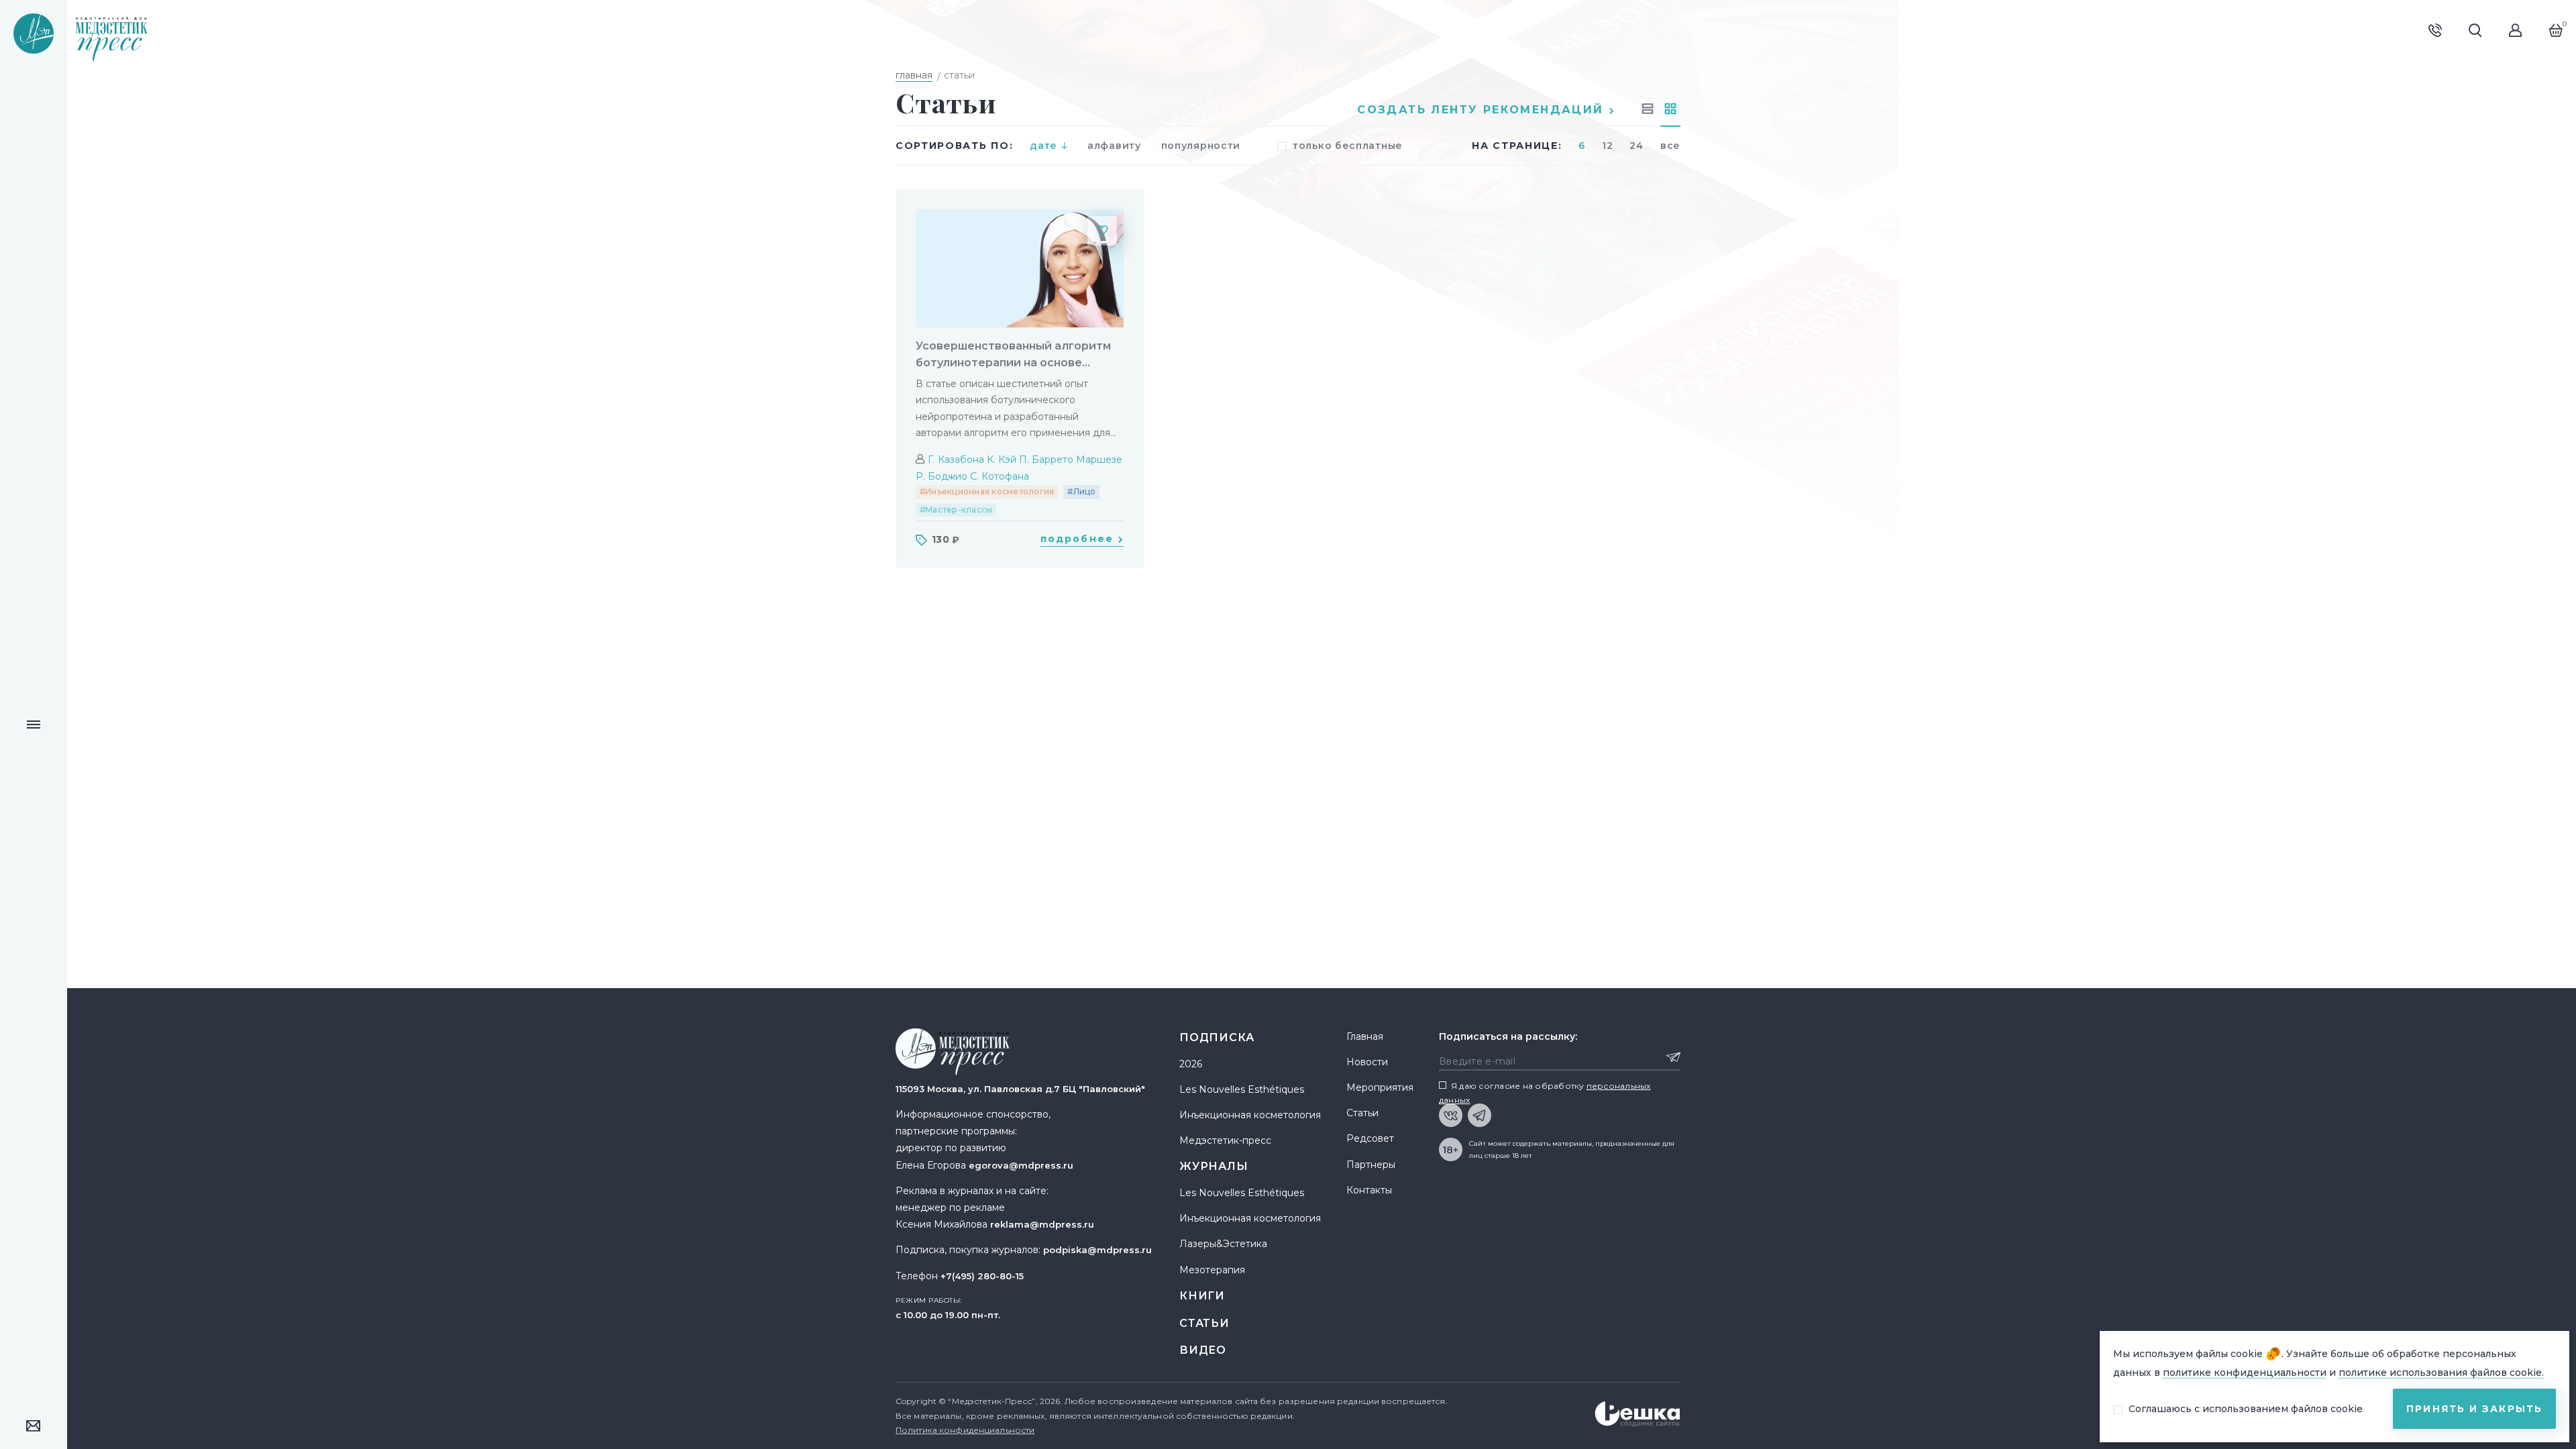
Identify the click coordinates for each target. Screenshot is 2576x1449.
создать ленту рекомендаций (1483, 110)
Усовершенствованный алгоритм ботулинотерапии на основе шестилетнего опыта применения (1015, 355)
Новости (1367, 1062)
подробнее (1079, 539)
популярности (1201, 146)
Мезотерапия (1212, 1270)
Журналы (1214, 1166)
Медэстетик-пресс (1225, 1140)
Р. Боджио (942, 476)
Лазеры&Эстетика (1223, 1244)
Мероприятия (1380, 1087)
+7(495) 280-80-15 (982, 1276)
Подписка (1217, 1037)
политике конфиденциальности (2245, 1373)
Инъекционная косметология (1250, 1115)
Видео (1203, 1350)
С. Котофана (1000, 476)
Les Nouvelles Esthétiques (1242, 1089)
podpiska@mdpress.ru (1097, 1250)
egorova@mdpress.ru (1021, 1165)
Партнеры (1371, 1165)
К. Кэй (1002, 460)
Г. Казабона (956, 460)
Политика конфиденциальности (965, 1430)
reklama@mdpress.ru (1042, 1224)
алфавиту (1114, 146)
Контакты (1369, 1190)
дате (1043, 146)
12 (1607, 146)
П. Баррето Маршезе (1071, 460)
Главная (1365, 1036)
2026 (1191, 1064)
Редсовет (1370, 1138)
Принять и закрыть (2474, 1409)
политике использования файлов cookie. (2441, 1373)
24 (1636, 146)
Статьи (1204, 1323)
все (1670, 146)
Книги (1202, 1296)
